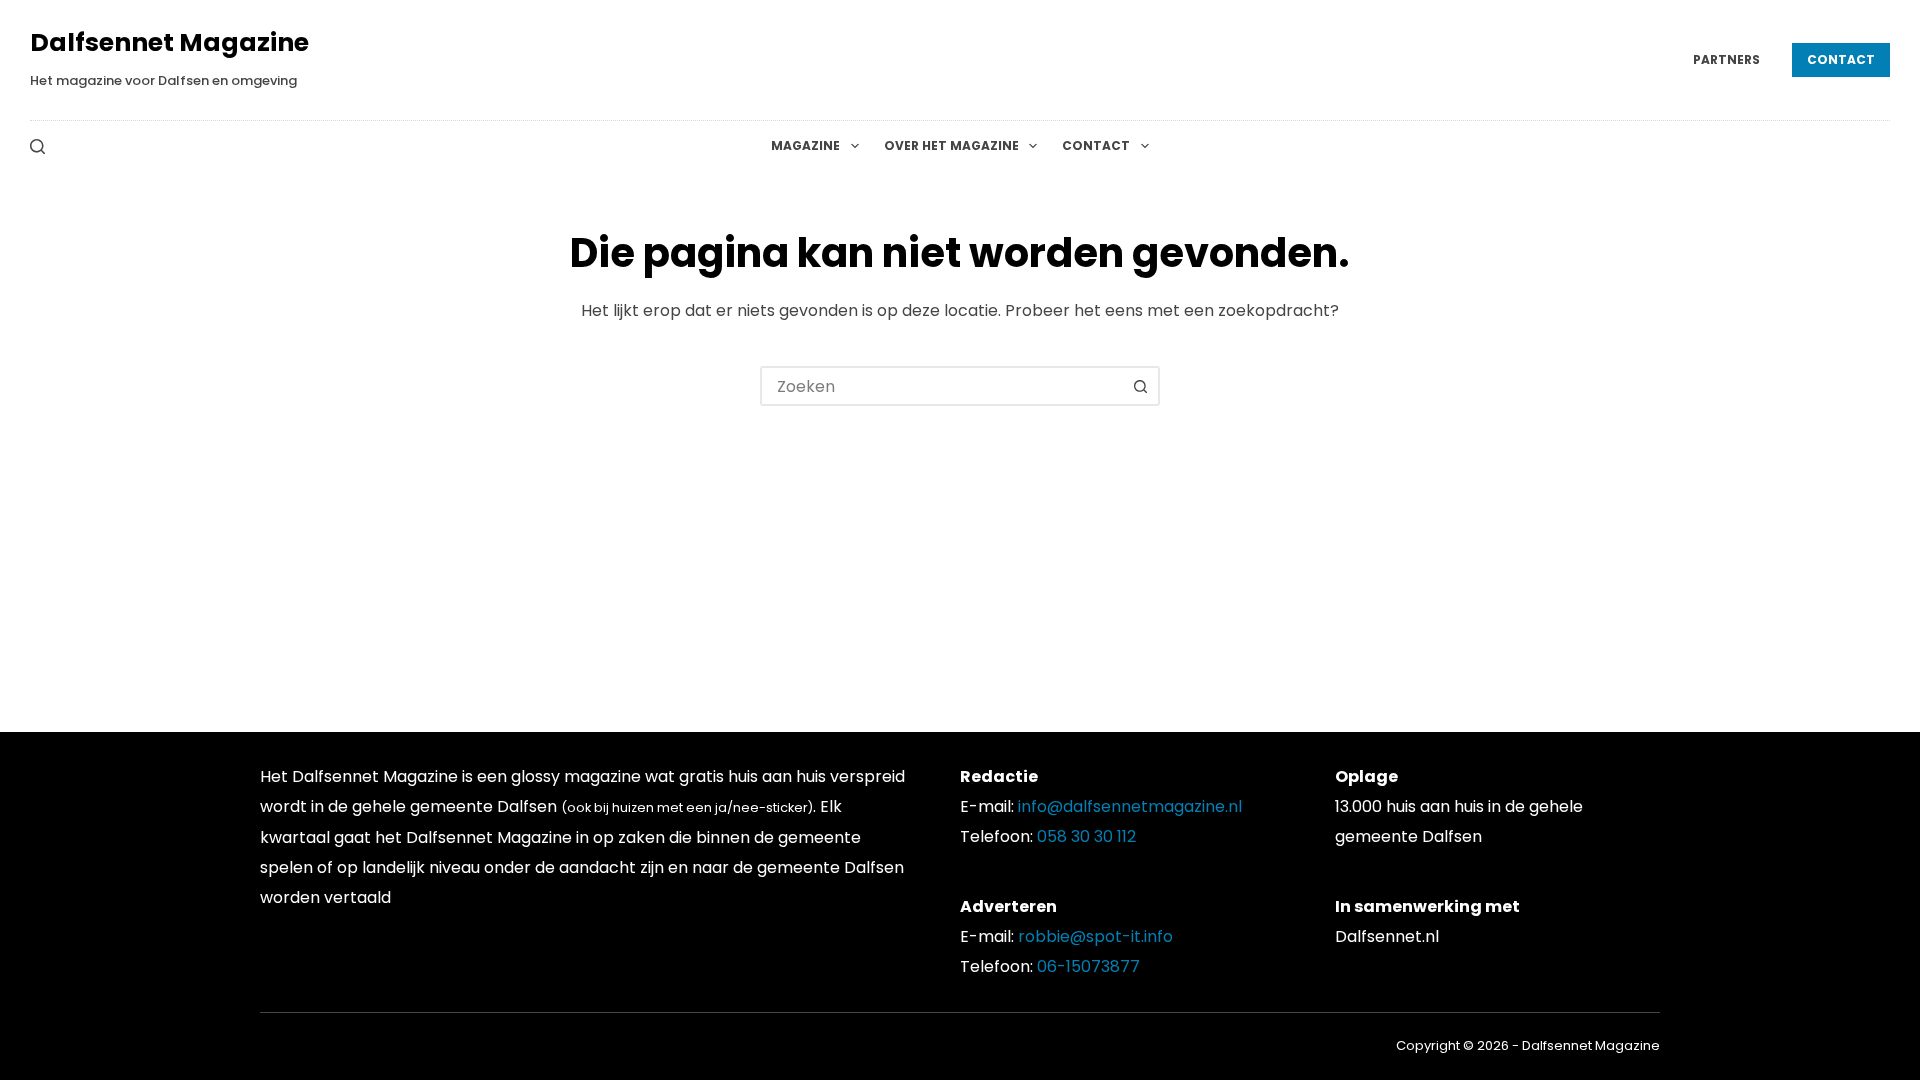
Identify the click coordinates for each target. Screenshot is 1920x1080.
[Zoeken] (37, 146)
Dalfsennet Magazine (169, 42)
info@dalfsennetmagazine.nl (1130, 806)
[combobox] (942, 386)
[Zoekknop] (1140, 386)
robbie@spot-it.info (1095, 936)
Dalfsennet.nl (1387, 936)
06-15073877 (1088, 966)
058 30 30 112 (1086, 836)
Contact (1841, 59)
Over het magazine (951, 145)
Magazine (805, 145)
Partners (1726, 59)
